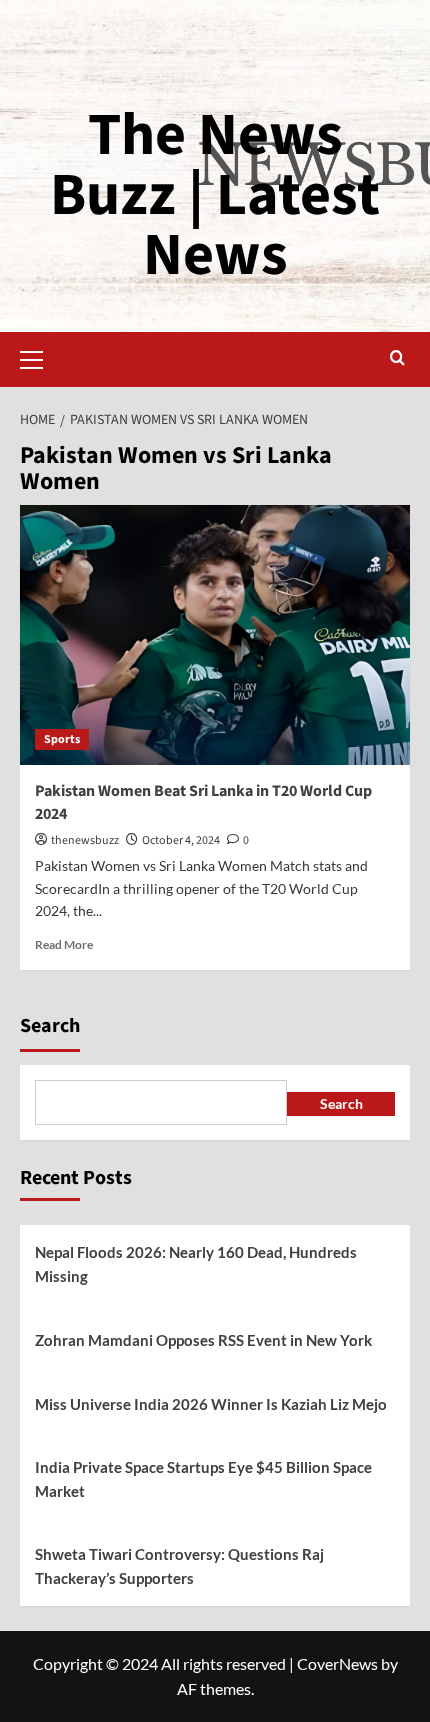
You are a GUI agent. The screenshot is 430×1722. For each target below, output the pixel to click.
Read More (64, 944)
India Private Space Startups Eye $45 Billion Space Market (203, 1479)
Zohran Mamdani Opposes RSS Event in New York (203, 1340)
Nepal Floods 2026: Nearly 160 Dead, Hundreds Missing (196, 1264)
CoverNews (337, 1663)
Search (50, 1026)
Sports (62, 739)
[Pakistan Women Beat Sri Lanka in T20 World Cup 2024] (215, 635)
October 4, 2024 (181, 840)
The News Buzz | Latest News (215, 195)
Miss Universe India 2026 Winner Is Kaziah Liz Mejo (211, 1404)
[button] (40, 357)
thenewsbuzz (85, 840)
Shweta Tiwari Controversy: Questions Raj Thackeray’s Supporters (179, 1566)
